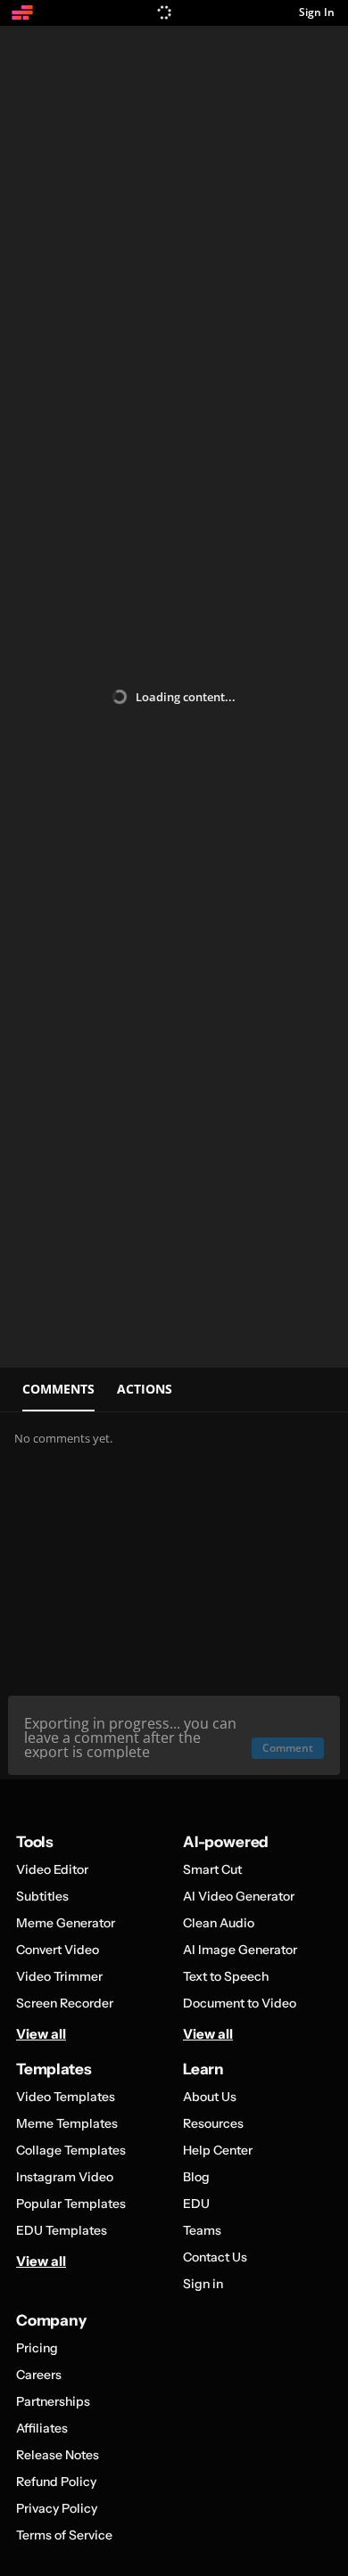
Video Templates (66, 2097)
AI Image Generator (240, 1950)
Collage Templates (71, 2150)
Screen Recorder (65, 2003)
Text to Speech (226, 1976)
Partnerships (53, 2401)
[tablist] (174, 1390)
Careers (39, 2375)
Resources (213, 2123)
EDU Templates (62, 2230)
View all (41, 2034)
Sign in (203, 2284)
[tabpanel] (174, 1596)
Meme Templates (67, 2123)
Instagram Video (65, 2177)
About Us (210, 2097)
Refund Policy (56, 2482)
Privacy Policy (57, 2508)
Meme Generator (66, 1923)
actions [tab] (145, 1389)
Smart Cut (212, 1869)
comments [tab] (58, 1389)
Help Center (218, 2150)
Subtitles (42, 1896)
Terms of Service (64, 2535)
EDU (196, 2204)
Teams (202, 2230)
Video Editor (52, 1869)
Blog (196, 2177)
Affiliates (42, 2428)
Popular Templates (71, 2204)
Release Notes (58, 2455)
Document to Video (240, 2003)
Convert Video (58, 1950)
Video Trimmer (59, 1976)
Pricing (37, 2348)
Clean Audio (219, 1923)
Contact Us (215, 2257)
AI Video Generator (239, 1896)
